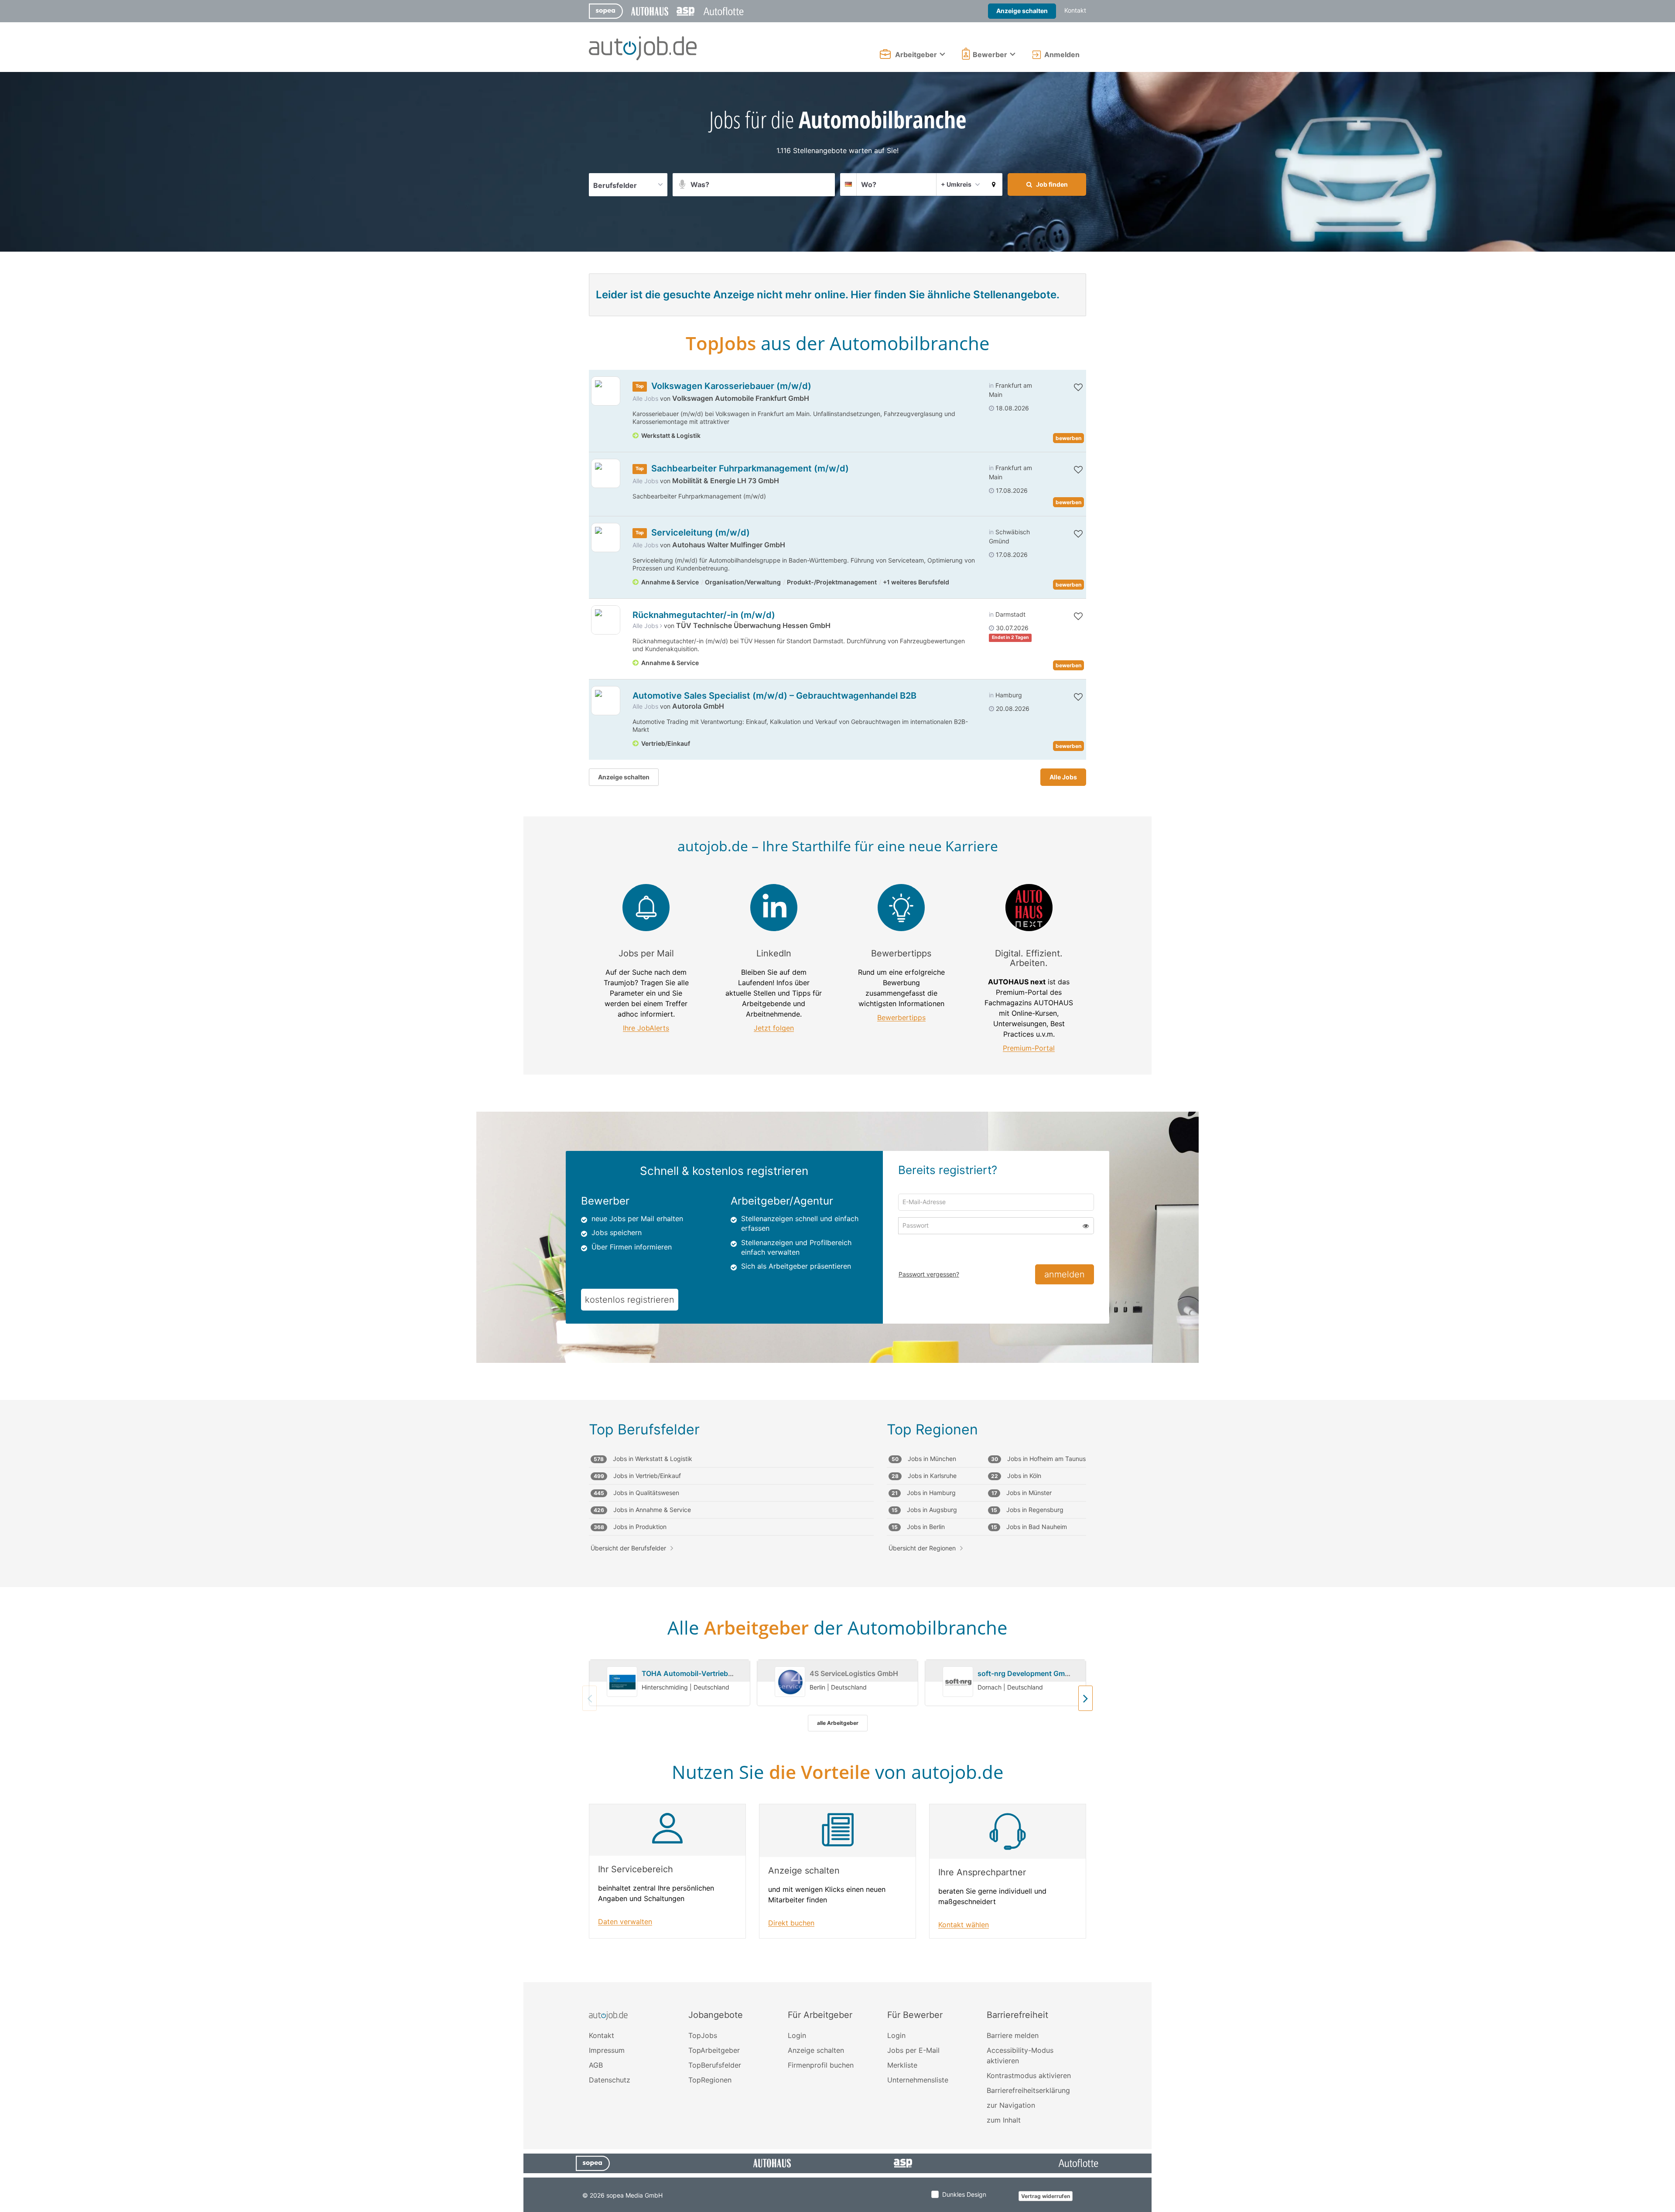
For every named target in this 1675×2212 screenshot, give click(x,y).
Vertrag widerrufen (1046, 2196)
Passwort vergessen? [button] (929, 1274)
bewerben (1068, 438)
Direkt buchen (791, 1923)
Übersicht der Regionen (922, 1548)
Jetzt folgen (774, 1028)
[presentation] (1085, 1698)
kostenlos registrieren (630, 1300)
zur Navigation (1011, 2105)
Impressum (607, 2050)
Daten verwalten (625, 1922)
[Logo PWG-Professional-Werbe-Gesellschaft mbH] (606, 620)
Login (797, 2035)
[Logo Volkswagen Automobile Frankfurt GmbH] (606, 391)
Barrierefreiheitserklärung (1028, 2090)
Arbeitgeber (916, 55)
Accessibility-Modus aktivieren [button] (1020, 2055)
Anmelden (1062, 55)
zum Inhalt (1004, 2120)
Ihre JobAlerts (646, 1028)
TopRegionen (710, 2080)
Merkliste (902, 2065)
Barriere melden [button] (1013, 2035)
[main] (837, 1027)
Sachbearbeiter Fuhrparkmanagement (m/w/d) (750, 468)
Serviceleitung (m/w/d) (701, 533)
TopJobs (703, 2035)
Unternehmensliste (918, 2080)
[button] (994, 184)
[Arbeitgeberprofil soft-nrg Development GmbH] (958, 1682)
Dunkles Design (964, 2194)
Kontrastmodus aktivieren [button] (1029, 2075)
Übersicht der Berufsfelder (628, 1548)
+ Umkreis (956, 184)
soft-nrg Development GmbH (1026, 1673)
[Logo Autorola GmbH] (606, 701)
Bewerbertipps (901, 1018)
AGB (596, 2065)
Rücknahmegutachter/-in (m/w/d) (704, 615)
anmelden (1065, 1274)
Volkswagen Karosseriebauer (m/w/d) (731, 386)
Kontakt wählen (964, 1925)
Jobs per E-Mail (913, 2050)
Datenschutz (610, 2080)
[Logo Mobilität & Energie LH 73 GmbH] (606, 473)
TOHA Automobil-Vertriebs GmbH (698, 1673)
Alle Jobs (645, 398)
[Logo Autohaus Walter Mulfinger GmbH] (606, 538)
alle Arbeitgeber (838, 1723)
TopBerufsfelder (715, 2065)
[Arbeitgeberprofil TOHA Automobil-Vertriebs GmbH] (622, 1682)
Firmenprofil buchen (821, 2065)
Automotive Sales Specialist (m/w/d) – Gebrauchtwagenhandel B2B (774, 696)
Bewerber (990, 55)
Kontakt (1075, 10)
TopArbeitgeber (714, 2050)
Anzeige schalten (1022, 11)
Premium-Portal (1029, 1048)
